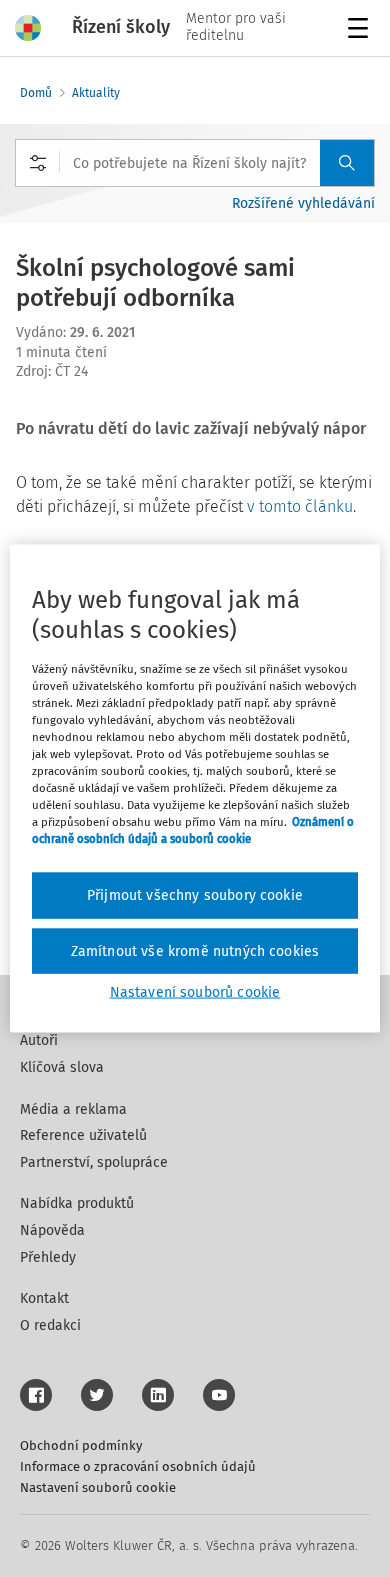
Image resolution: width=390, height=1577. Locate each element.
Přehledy (48, 1257)
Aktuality (96, 93)
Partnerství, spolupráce (94, 1162)
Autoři (39, 1040)
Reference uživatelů (83, 1135)
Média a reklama (73, 1109)
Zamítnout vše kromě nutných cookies (195, 950)
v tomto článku (300, 506)
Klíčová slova (62, 1067)
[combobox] (195, 163)
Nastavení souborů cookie (98, 1487)
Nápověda (52, 1230)
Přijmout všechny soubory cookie (195, 895)
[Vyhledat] (347, 163)
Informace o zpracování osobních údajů (138, 1466)
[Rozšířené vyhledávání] (38, 163)
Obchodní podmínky (81, 1445)
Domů (36, 93)
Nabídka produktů (77, 1203)
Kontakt (44, 1298)
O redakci (50, 1325)
